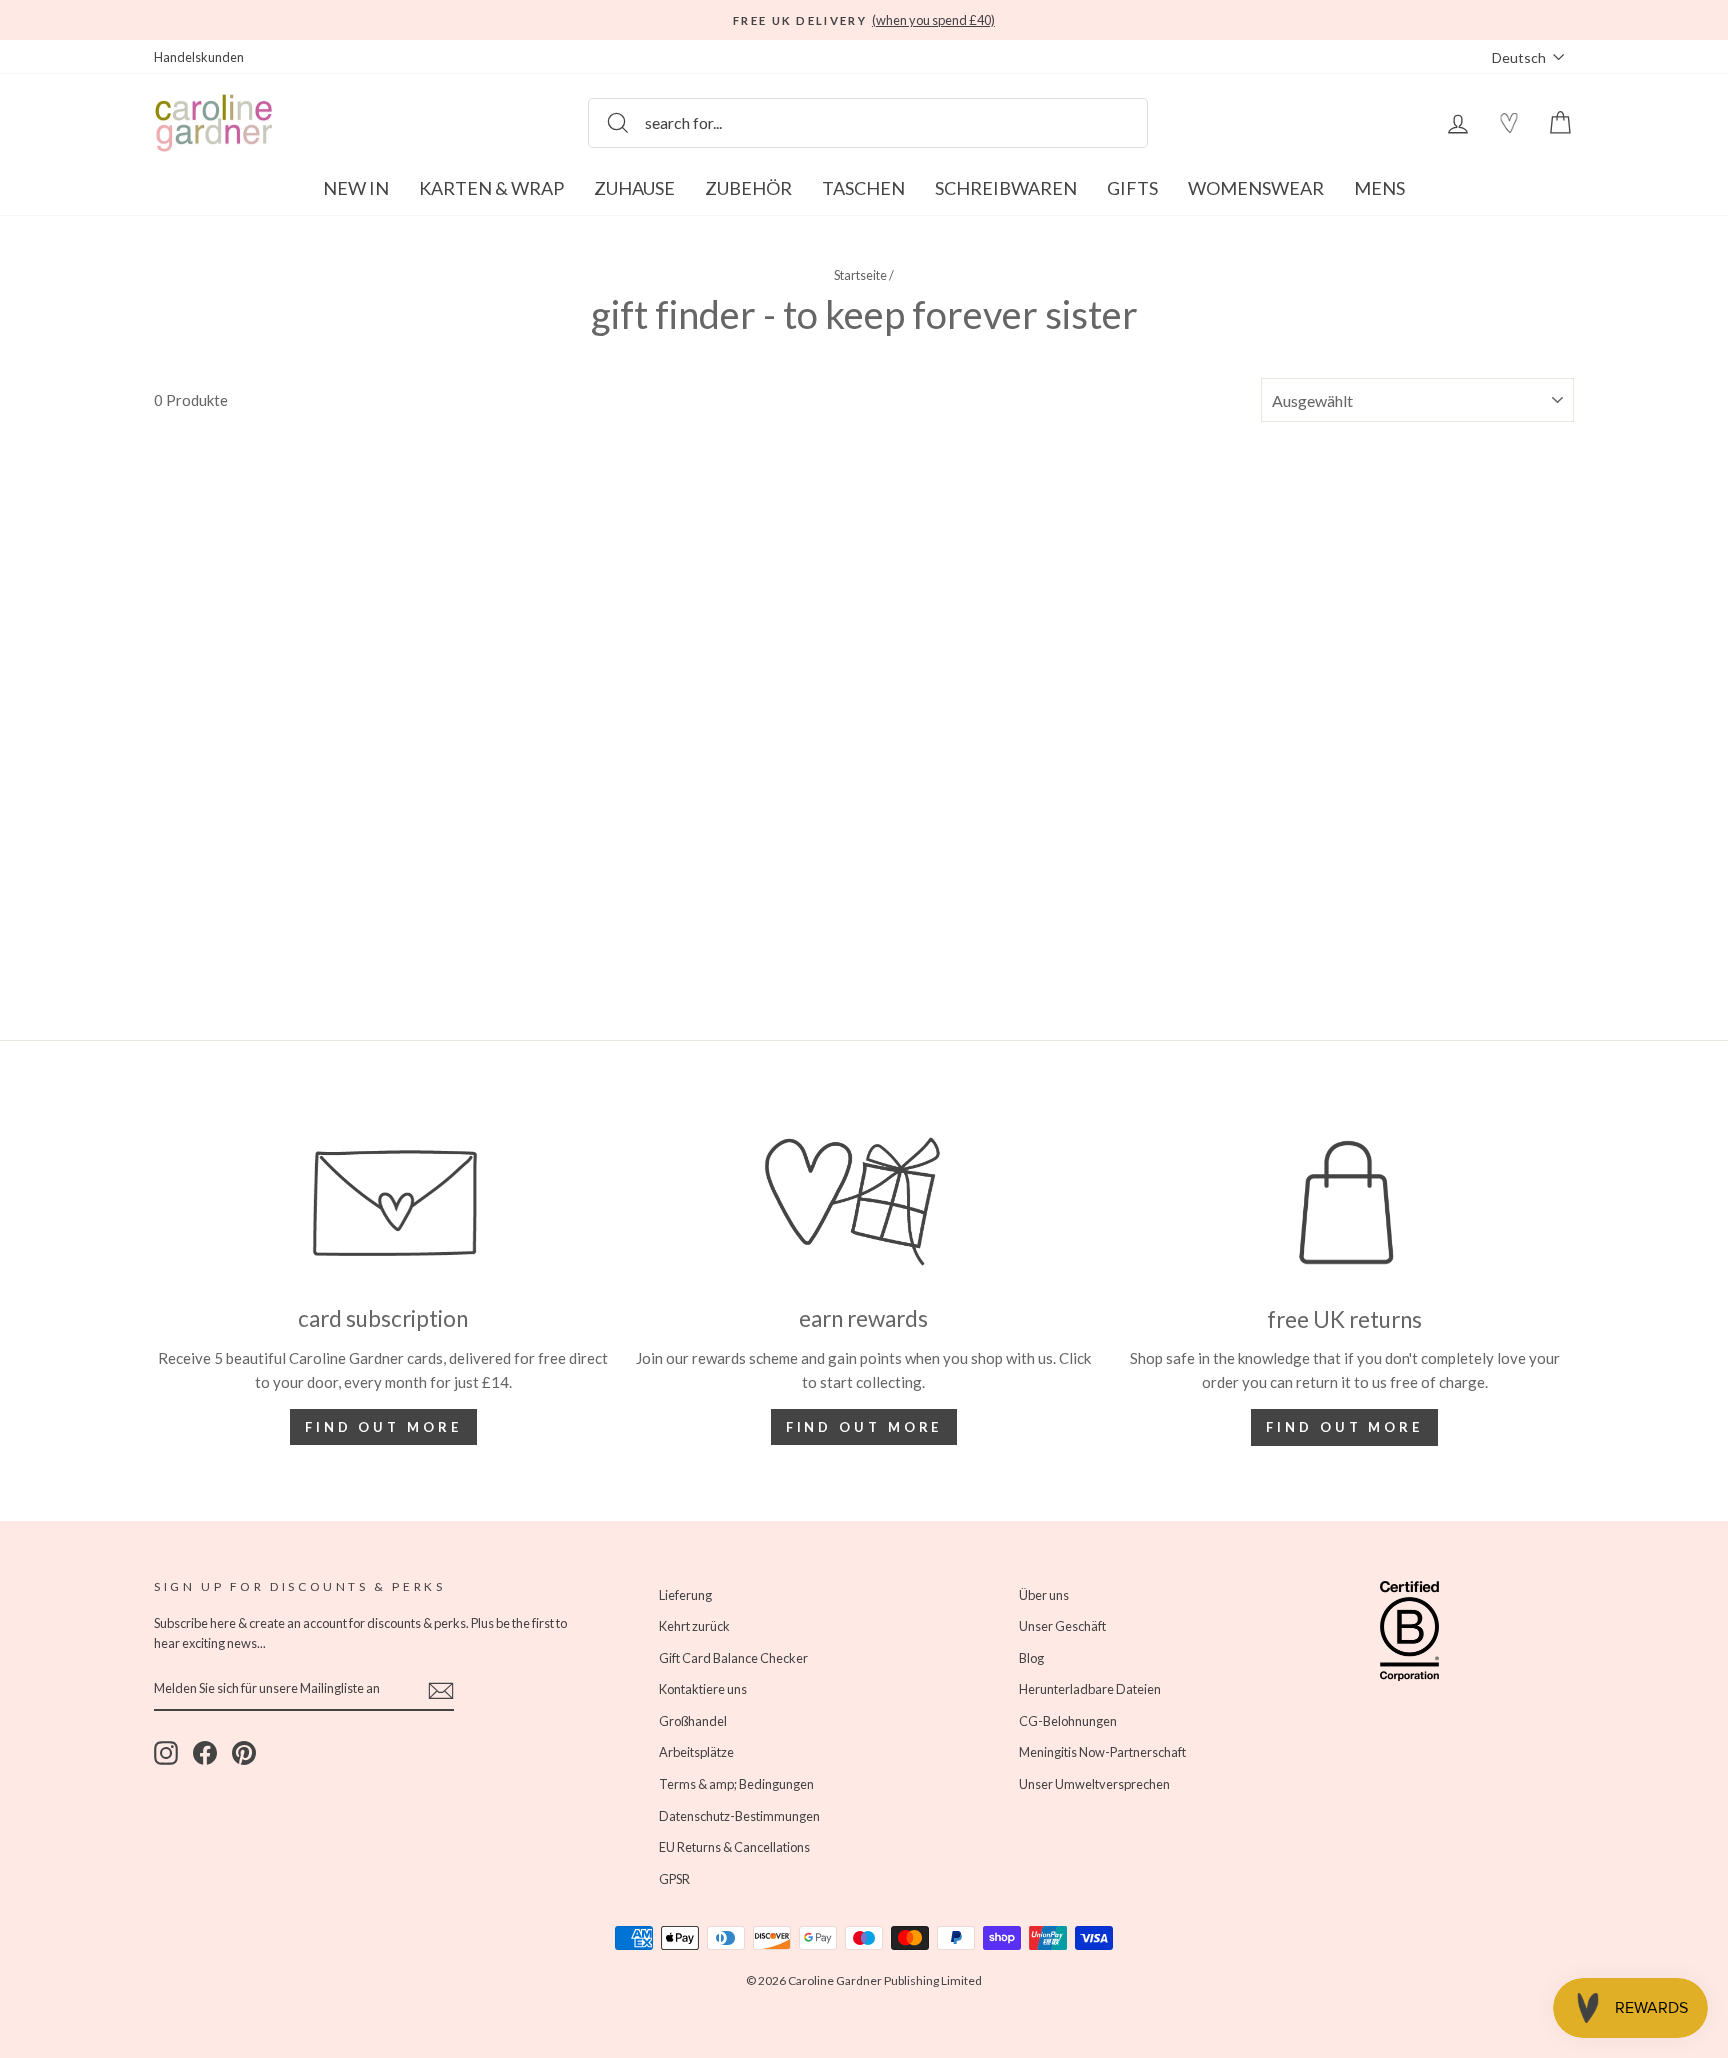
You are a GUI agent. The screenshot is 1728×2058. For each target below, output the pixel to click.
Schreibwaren (1006, 188)
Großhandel (693, 1721)
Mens (1379, 188)
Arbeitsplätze (696, 1752)
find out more (864, 1427)
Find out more (383, 1427)
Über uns (1044, 1595)
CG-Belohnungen (1068, 1721)
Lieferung (685, 1595)
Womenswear (1256, 188)
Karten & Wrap (491, 188)
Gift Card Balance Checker (733, 1658)
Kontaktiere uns (703, 1689)
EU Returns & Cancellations (734, 1847)
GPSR (674, 1879)
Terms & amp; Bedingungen (736, 1784)
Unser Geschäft (1062, 1626)
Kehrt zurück (694, 1626)
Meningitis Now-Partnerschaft (1102, 1752)
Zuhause (634, 188)
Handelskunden (199, 57)
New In (356, 188)
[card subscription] (383, 1202)
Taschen (863, 188)
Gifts (1132, 188)
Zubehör (748, 188)
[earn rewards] (864, 1202)
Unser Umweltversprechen (1094, 1784)
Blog (1031, 1658)
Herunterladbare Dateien (1090, 1689)
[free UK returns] (1344, 1202)
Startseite (860, 275)
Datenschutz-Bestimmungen (739, 1816)
